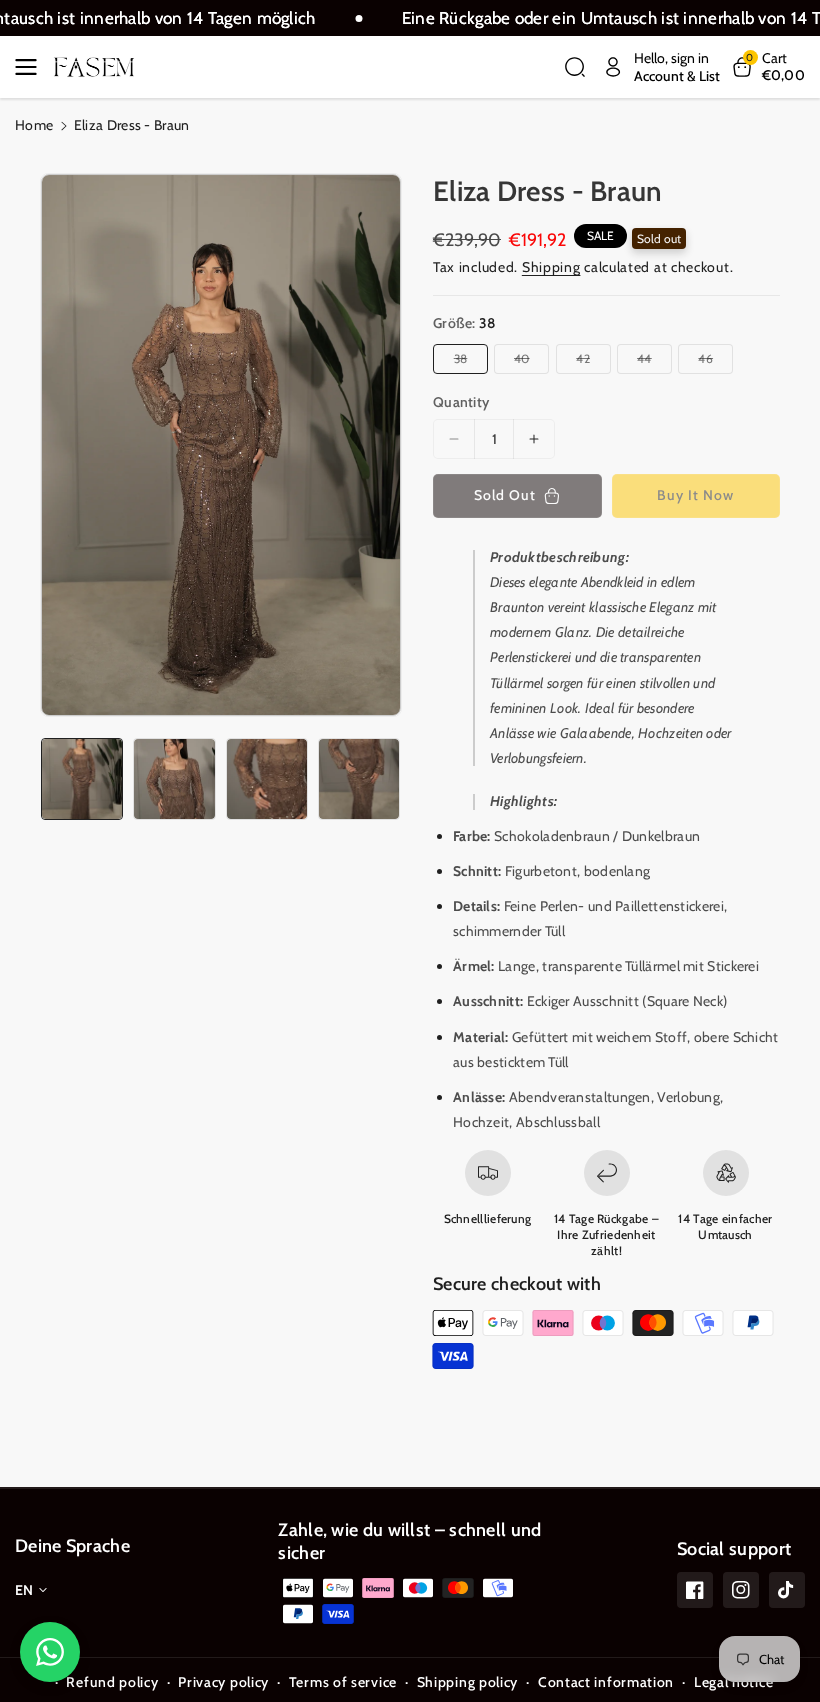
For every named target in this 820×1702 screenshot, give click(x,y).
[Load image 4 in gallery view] (359, 779)
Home (34, 125)
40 (525, 362)
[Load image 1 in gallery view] (82, 779)
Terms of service (343, 1682)
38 (464, 362)
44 (647, 362)
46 (708, 362)
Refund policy (112, 1682)
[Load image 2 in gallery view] (174, 779)
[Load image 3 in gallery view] (267, 779)
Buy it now (695, 495)
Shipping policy (468, 1682)
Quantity (461, 402)
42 (586, 362)
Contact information (606, 1682)
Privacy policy (223, 1682)
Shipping (551, 267)
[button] (32, 67)
